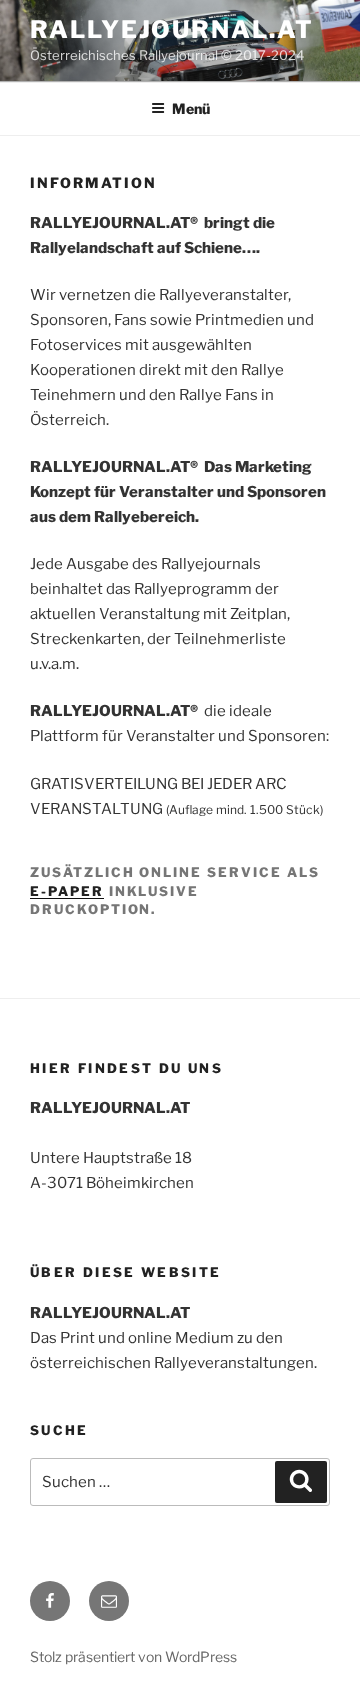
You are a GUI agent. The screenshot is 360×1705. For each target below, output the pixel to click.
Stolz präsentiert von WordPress (133, 1656)
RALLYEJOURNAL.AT (172, 29)
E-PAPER (67, 891)
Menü (191, 108)
